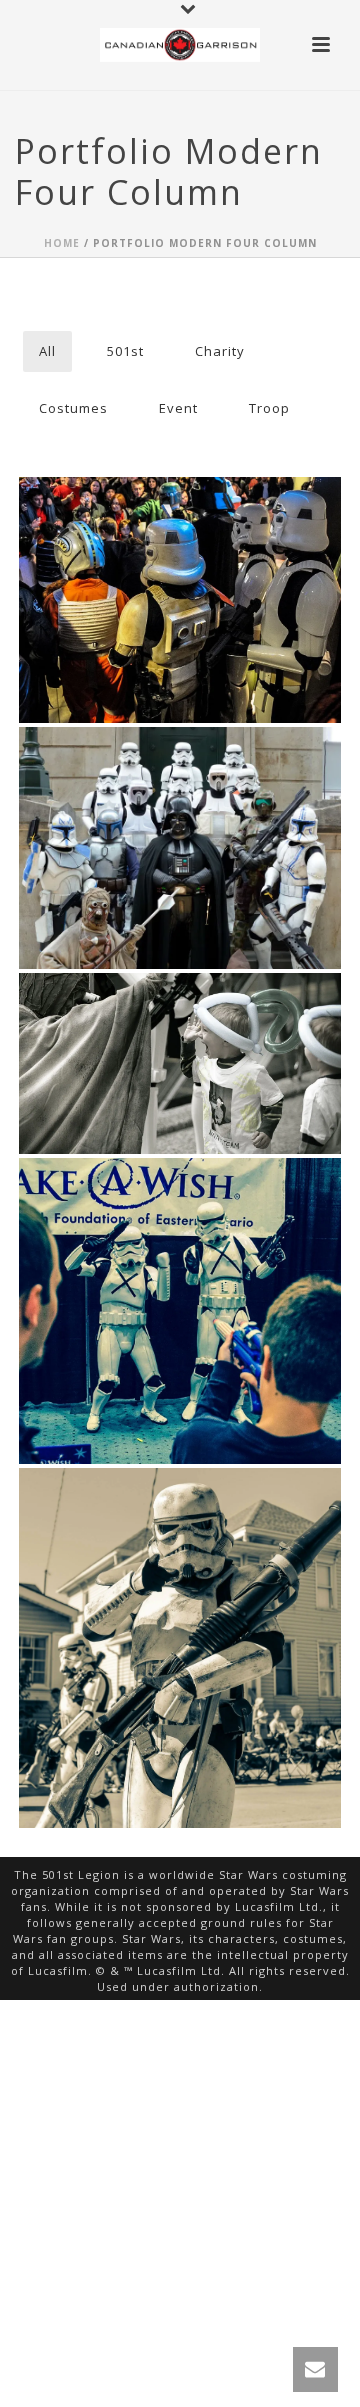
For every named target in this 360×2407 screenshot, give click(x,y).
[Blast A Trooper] (217, 1258)
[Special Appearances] (217, 562)
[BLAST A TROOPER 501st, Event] (180, 1311)
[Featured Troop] (217, 1582)
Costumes (73, 408)
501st (125, 351)
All (47, 351)
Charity (220, 351)
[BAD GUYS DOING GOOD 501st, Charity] (180, 1063)
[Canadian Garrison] (180, 45)
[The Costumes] (217, 811)
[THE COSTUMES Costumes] (180, 848)
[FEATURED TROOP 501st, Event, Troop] (180, 1648)
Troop (269, 408)
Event (178, 408)
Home (62, 243)
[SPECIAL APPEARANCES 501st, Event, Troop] (180, 600)
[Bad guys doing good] (217, 1042)
